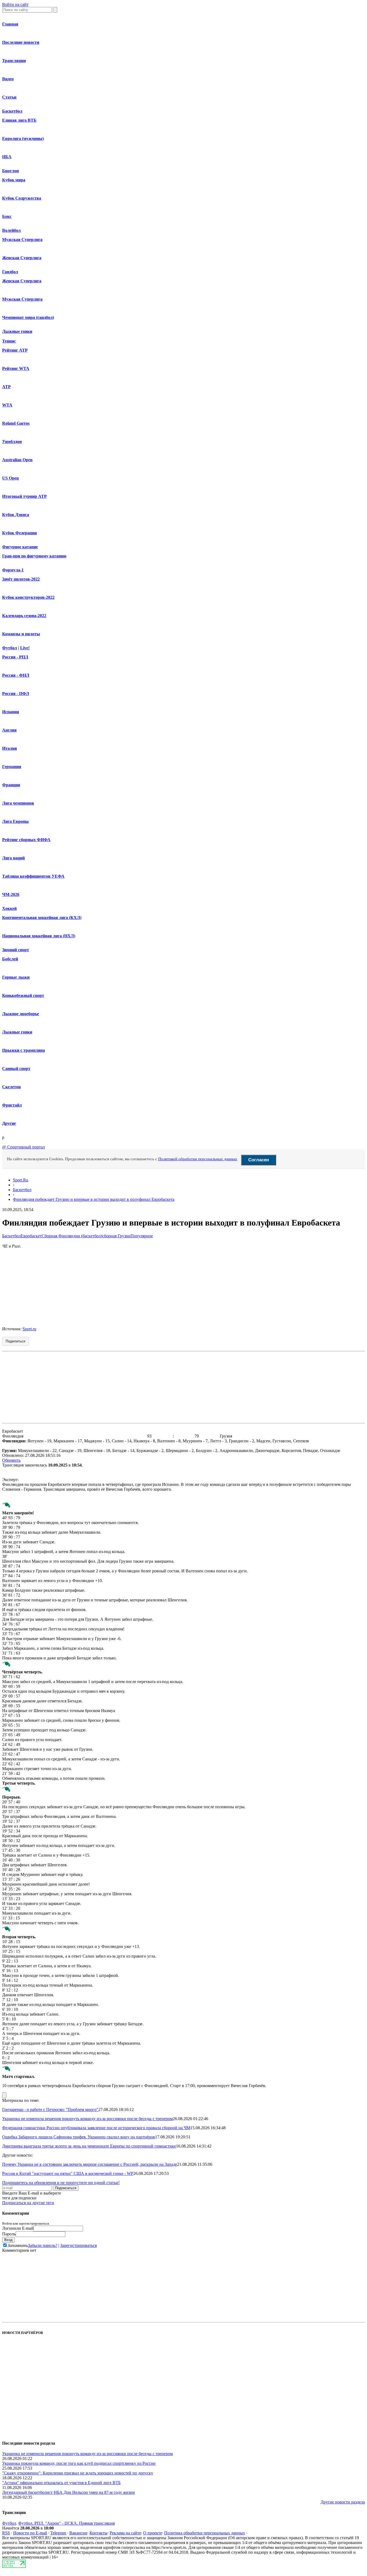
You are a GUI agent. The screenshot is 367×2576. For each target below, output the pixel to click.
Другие (9, 1123)
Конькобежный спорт (23, 995)
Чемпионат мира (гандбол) (28, 317)
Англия (9, 730)
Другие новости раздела (343, 2502)
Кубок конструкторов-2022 (28, 597)
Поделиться (15, 1341)
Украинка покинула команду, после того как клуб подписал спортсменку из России (79, 2463)
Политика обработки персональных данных (205, 2533)
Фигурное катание (20, 547)
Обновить (11, 1460)
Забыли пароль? (43, 2245)
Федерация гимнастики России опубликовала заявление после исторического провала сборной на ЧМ (96, 2128)
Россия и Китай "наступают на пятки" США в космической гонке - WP (68, 2173)
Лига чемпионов (18, 803)
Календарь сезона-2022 (24, 616)
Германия (12, 767)
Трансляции (14, 61)
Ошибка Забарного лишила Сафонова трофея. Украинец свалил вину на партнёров (79, 2137)
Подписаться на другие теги (28, 2203)
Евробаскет (31, 1236)
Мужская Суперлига (22, 239)
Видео (8, 79)
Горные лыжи (16, 977)
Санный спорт (16, 1069)
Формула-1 (13, 570)
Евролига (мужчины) (23, 138)
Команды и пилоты (21, 634)
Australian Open (17, 460)
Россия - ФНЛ (16, 675)
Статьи (9, 97)
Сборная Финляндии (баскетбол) (72, 1236)
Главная (10, 24)
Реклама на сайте (125, 2533)
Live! (25, 648)
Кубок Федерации (19, 533)
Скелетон (11, 1087)
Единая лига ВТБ (19, 120)
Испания (11, 712)
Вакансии (78, 2533)
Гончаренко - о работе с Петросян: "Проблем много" (50, 2110)
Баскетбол (12, 111)
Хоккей (9, 908)
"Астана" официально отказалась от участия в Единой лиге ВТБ (61, 2483)
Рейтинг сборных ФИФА (26, 840)
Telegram (58, 2533)
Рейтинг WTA (16, 368)
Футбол (10, 648)
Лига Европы (15, 821)
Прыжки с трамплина (24, 1050)
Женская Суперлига (22, 258)
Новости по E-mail (30, 2533)
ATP (6, 387)
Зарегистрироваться (78, 2245)
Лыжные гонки (17, 331)
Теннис (9, 341)
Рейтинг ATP (15, 350)
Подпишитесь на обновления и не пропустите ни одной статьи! (61, 2183)
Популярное (142, 1236)
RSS (6, 2533)
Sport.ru (29, 1329)
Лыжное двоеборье (21, 1014)
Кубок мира (14, 180)
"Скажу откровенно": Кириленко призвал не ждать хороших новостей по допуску (78, 2473)
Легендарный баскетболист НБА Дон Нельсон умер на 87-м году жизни (69, 2492)
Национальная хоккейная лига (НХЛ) (39, 936)
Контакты (98, 2533)
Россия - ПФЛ (16, 693)
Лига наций (13, 858)
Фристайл (12, 1105)
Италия (10, 748)
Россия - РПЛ (15, 657)
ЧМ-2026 (11, 894)
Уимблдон (12, 442)
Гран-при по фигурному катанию (34, 556)
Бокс (7, 216)
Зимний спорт (16, 950)
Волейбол (11, 230)
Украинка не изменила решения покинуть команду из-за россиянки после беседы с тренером (87, 2119)
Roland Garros (16, 423)
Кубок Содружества (22, 198)
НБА (7, 157)
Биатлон (10, 171)
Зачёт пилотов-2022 (21, 579)
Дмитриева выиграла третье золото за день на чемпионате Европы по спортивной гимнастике (89, 2146)
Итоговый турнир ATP (24, 496)
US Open (10, 478)
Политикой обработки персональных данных (198, 1159)
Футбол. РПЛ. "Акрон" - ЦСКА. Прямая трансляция (66, 2523)
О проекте (153, 2533)
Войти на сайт (15, 4)
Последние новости (21, 42)
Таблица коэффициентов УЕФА (33, 876)
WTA (7, 405)
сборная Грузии (116, 1236)
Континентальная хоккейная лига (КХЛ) (42, 918)
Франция (11, 785)
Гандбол (10, 272)
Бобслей (10, 959)
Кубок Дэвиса (16, 515)
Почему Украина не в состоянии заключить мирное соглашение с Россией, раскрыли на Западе (90, 2164)
